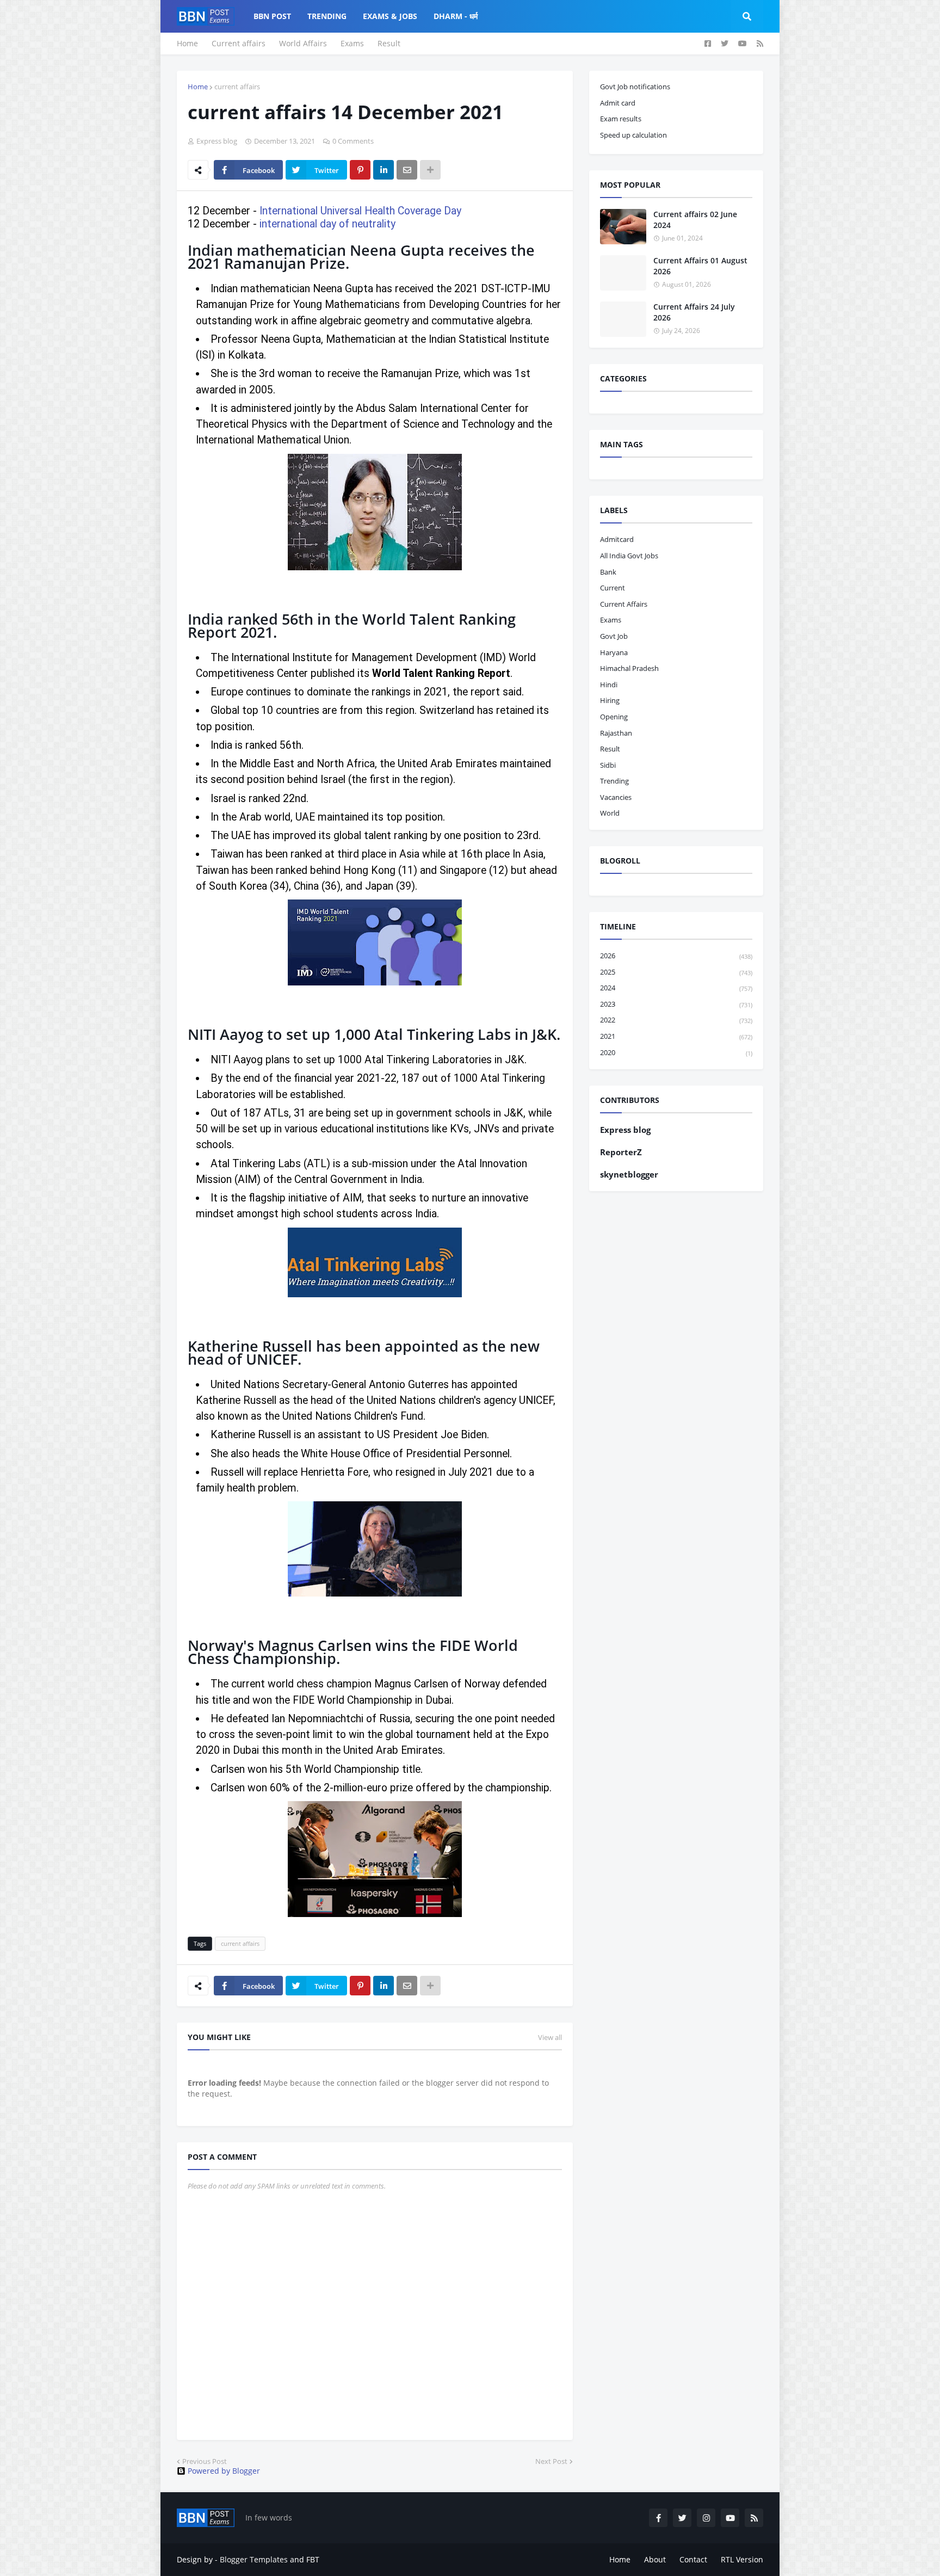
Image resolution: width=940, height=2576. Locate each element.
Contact (693, 2559)
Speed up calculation (633, 135)
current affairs (237, 87)
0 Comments (353, 141)
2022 (676, 1020)
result (610, 749)
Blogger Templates (254, 2559)
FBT (313, 2559)
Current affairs (239, 43)
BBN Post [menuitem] (272, 16)
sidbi (608, 765)
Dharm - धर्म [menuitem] (456, 16)
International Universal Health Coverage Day (360, 211)
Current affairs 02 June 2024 (695, 220)
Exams (352, 43)
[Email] (407, 170)
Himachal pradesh (629, 668)
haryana (614, 652)
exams (611, 620)
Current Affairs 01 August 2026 (700, 266)
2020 (676, 1052)
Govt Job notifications (635, 87)
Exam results (621, 119)
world (610, 813)
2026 (676, 956)
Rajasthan (616, 733)
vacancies (616, 797)
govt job (614, 636)
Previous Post (205, 2461)
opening (614, 717)
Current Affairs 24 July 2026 (694, 312)
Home (187, 43)
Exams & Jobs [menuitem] (390, 16)
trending (614, 781)
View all (550, 2037)
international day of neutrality (327, 224)
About (655, 2559)
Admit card (618, 103)
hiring (610, 700)
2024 (676, 988)
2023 (676, 1004)
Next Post (551, 2461)
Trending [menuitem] (327, 16)
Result (389, 43)
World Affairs (303, 43)
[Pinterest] (360, 170)
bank (608, 572)
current (613, 588)
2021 (676, 1036)
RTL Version (742, 2559)
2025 (676, 972)
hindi (609, 685)
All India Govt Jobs (629, 556)
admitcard (617, 539)
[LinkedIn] (384, 170)
